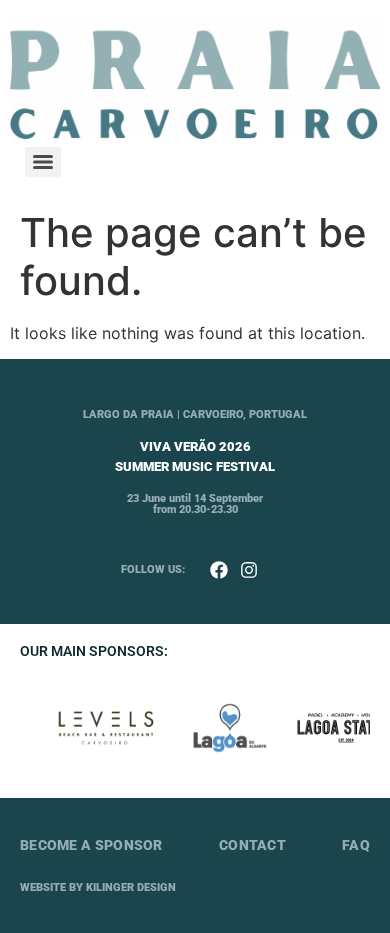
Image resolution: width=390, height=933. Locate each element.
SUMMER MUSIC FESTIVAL (195, 466)
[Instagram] (249, 569)
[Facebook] (219, 569)
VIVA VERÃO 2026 (195, 446)
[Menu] (43, 162)
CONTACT (252, 845)
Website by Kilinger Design (98, 887)
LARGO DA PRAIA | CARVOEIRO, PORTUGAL (195, 414)
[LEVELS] (103, 728)
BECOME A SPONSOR (91, 845)
